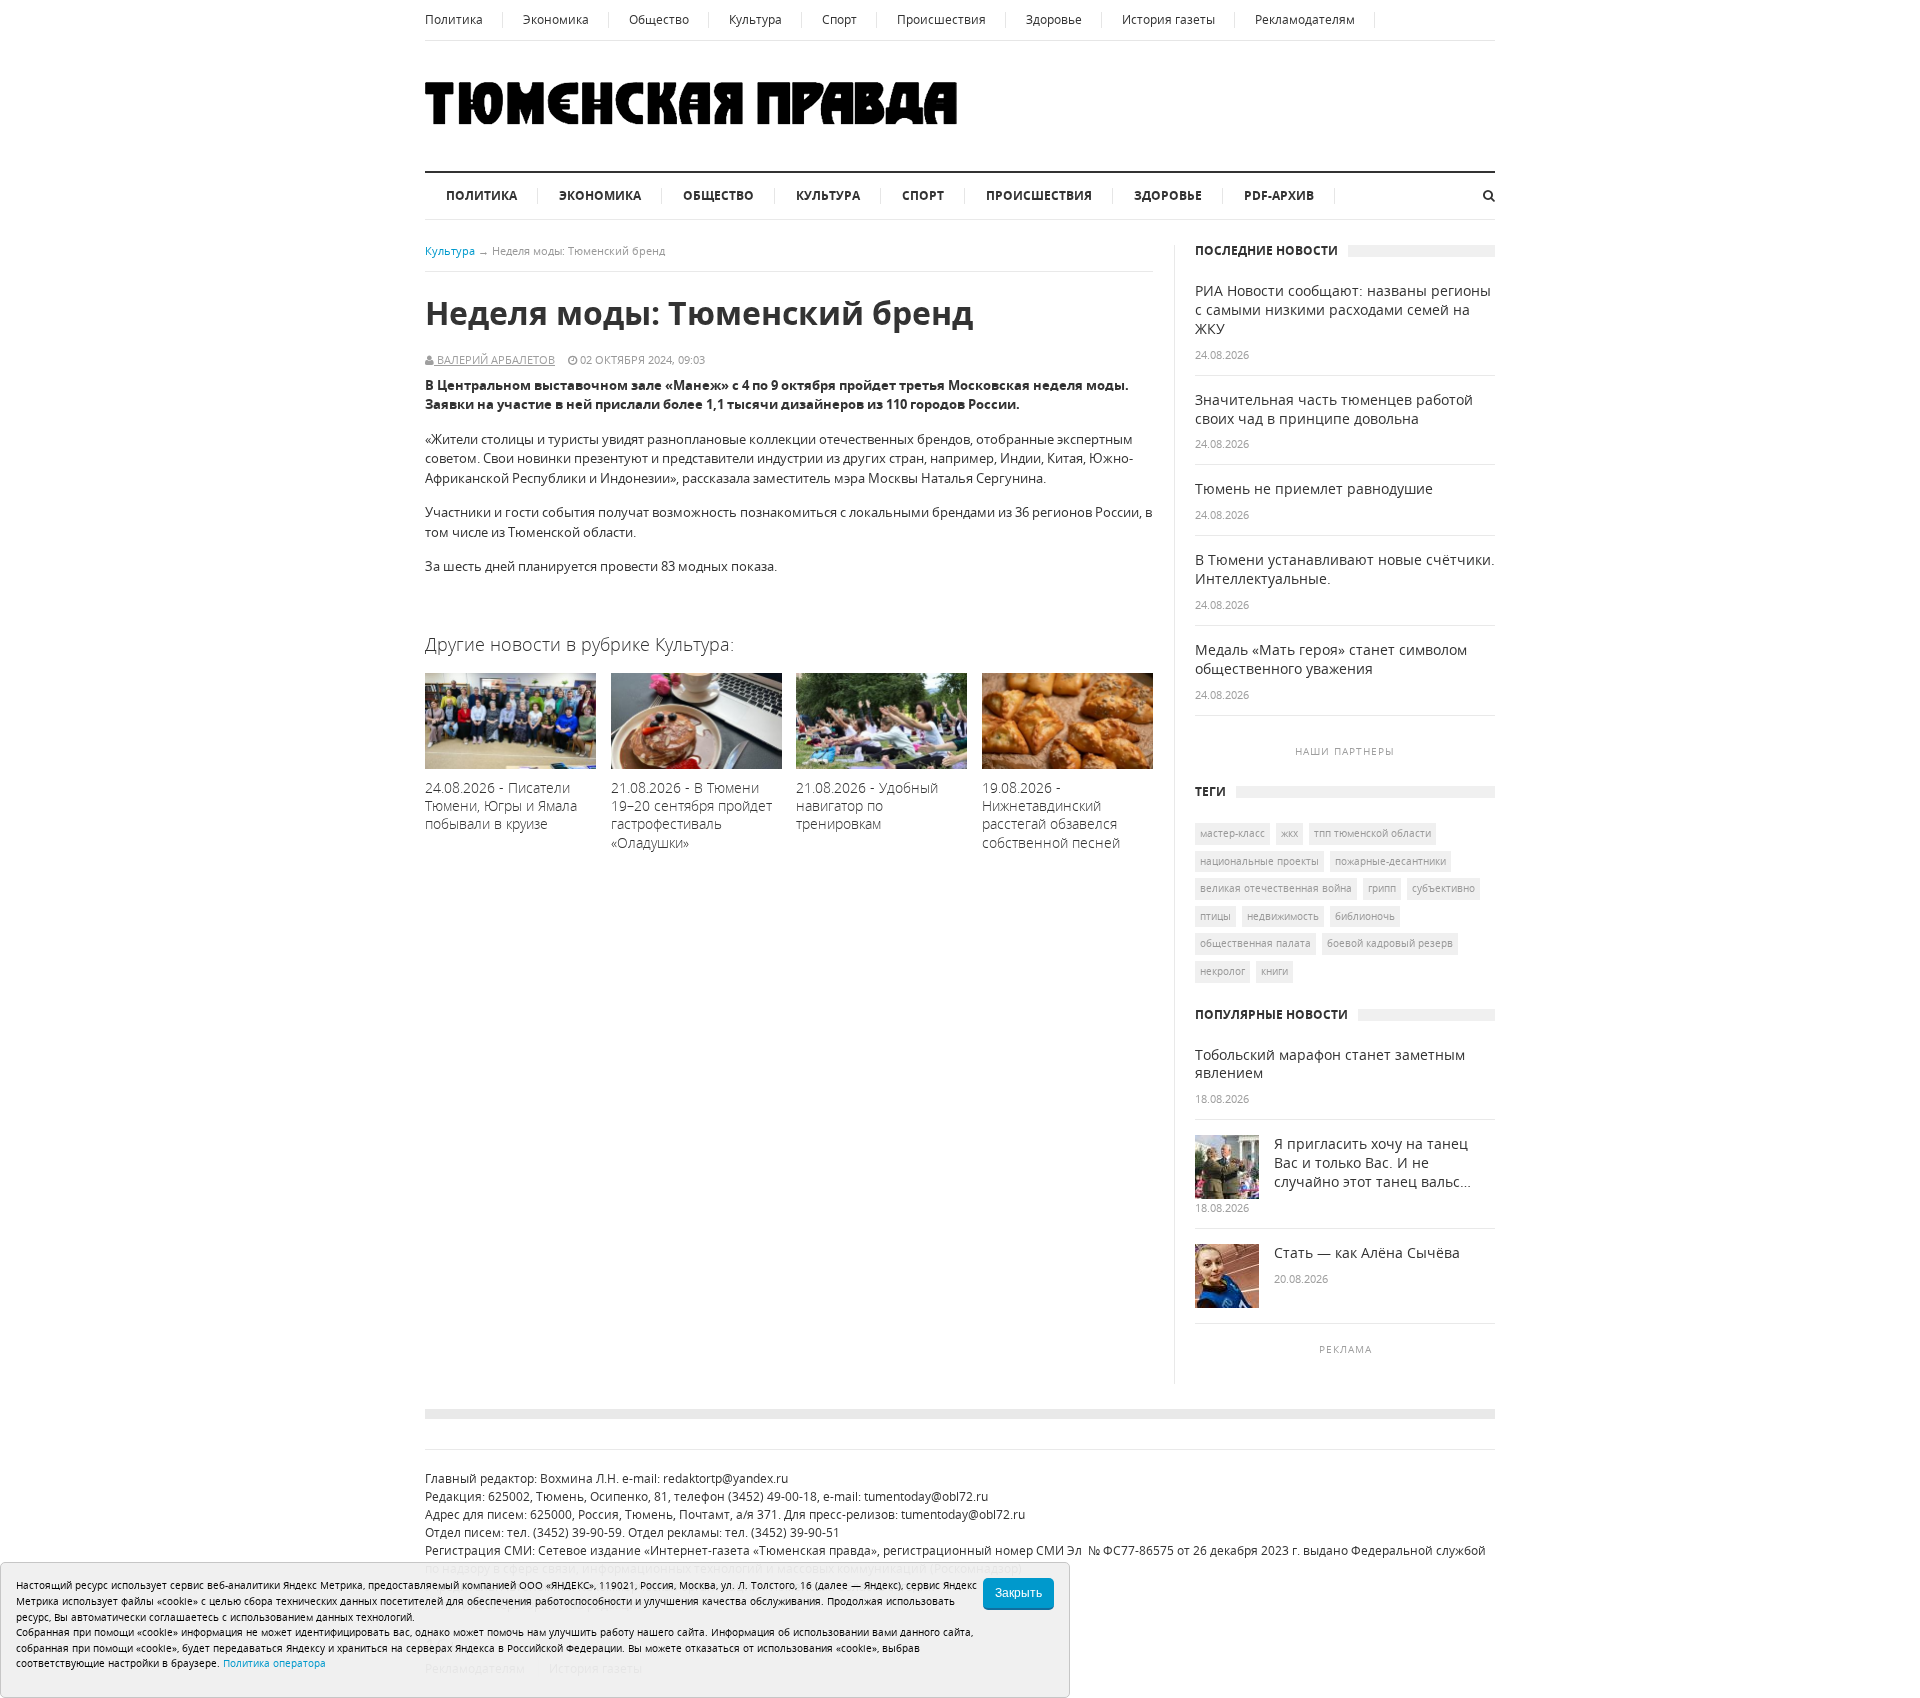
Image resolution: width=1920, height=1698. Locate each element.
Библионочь (1365, 916)
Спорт (839, 19)
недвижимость (1283, 916)
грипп (1382, 888)
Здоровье (1054, 19)
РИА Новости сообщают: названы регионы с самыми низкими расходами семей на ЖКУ (1343, 310)
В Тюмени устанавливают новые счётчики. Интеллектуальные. (1345, 569)
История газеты (1168, 19)
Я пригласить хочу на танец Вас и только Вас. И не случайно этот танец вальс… (1372, 1163)
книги (1274, 971)
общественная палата (1255, 943)
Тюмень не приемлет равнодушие (1314, 489)
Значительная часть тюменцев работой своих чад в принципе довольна (1334, 409)
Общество (659, 19)
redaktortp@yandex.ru (725, 1478)
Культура (755, 19)
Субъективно (1443, 888)
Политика (454, 19)
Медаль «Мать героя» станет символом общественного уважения (1331, 659)
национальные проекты (1259, 861)
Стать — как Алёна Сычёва (1367, 1253)
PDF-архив (1279, 195)
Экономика (556, 19)
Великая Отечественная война (1276, 888)
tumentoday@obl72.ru (926, 1496)
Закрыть (1018, 1593)
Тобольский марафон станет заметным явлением (1330, 1064)
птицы (1215, 916)
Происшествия (941, 19)
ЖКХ (1289, 833)
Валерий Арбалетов (494, 359)
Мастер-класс (1232, 833)
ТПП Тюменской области (1372, 833)
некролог (1222, 971)
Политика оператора (274, 1663)
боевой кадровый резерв (1390, 943)
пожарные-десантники (1390, 861)
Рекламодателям (1305, 19)
